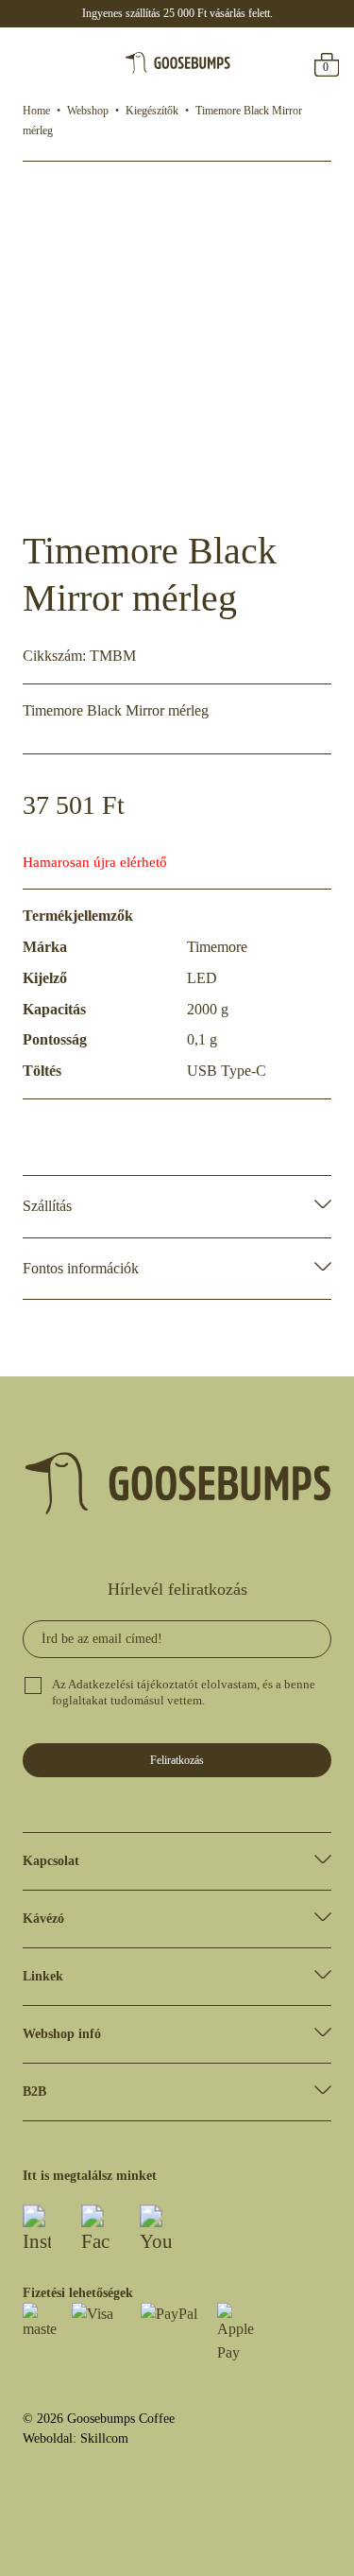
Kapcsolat (51, 1861)
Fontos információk (81, 1268)
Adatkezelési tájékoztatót (133, 1685)
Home (36, 111)
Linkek (43, 1976)
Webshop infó (62, 2034)
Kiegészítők (152, 111)
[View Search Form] (68, 63)
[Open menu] (29, 63)
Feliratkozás (177, 1760)
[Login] (290, 63)
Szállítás (47, 1206)
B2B (34, 2092)
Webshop (88, 111)
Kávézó (43, 1919)
